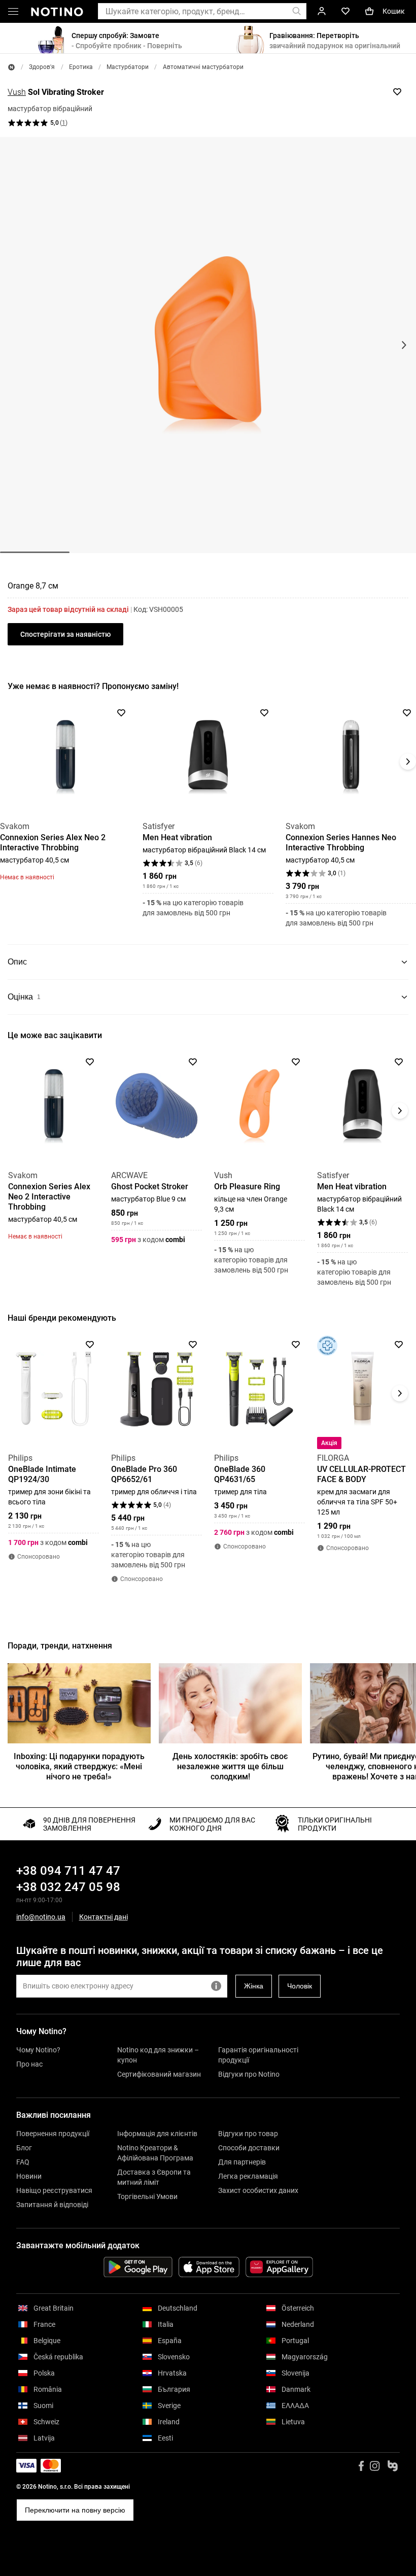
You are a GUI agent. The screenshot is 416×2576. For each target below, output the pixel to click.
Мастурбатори (128, 67)
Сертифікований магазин (159, 2074)
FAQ (23, 2162)
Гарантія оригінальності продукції (258, 2055)
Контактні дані (103, 1917)
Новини (29, 2176)
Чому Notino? (38, 2050)
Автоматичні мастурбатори (203, 67)
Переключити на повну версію (75, 2510)
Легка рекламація (248, 2176)
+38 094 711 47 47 (68, 1871)
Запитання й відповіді (52, 2205)
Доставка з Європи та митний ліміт (154, 2177)
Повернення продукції (53, 2134)
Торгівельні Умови (147, 2196)
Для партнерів (242, 2162)
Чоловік (300, 1986)
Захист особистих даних (258, 2190)
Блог (24, 2148)
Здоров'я (42, 67)
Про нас (29, 2064)
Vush (17, 92)
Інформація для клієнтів (157, 2134)
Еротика (81, 67)
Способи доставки (249, 2148)
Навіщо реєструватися (54, 2190)
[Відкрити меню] (13, 13)
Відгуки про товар (248, 2134)
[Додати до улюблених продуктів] (397, 92)
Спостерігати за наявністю (65, 634)
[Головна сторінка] (11, 67)
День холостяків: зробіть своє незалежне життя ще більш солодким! (230, 1766)
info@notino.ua (41, 1917)
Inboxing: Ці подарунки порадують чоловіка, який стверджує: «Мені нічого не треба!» (79, 1766)
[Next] (408, 762)
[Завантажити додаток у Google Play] (138, 2267)
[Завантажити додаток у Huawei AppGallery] (279, 2267)
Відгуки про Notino (249, 2074)
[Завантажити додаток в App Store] (209, 2267)
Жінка (254, 1986)
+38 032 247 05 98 (68, 1887)
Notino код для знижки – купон (158, 2055)
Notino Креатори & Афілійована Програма (155, 2153)
